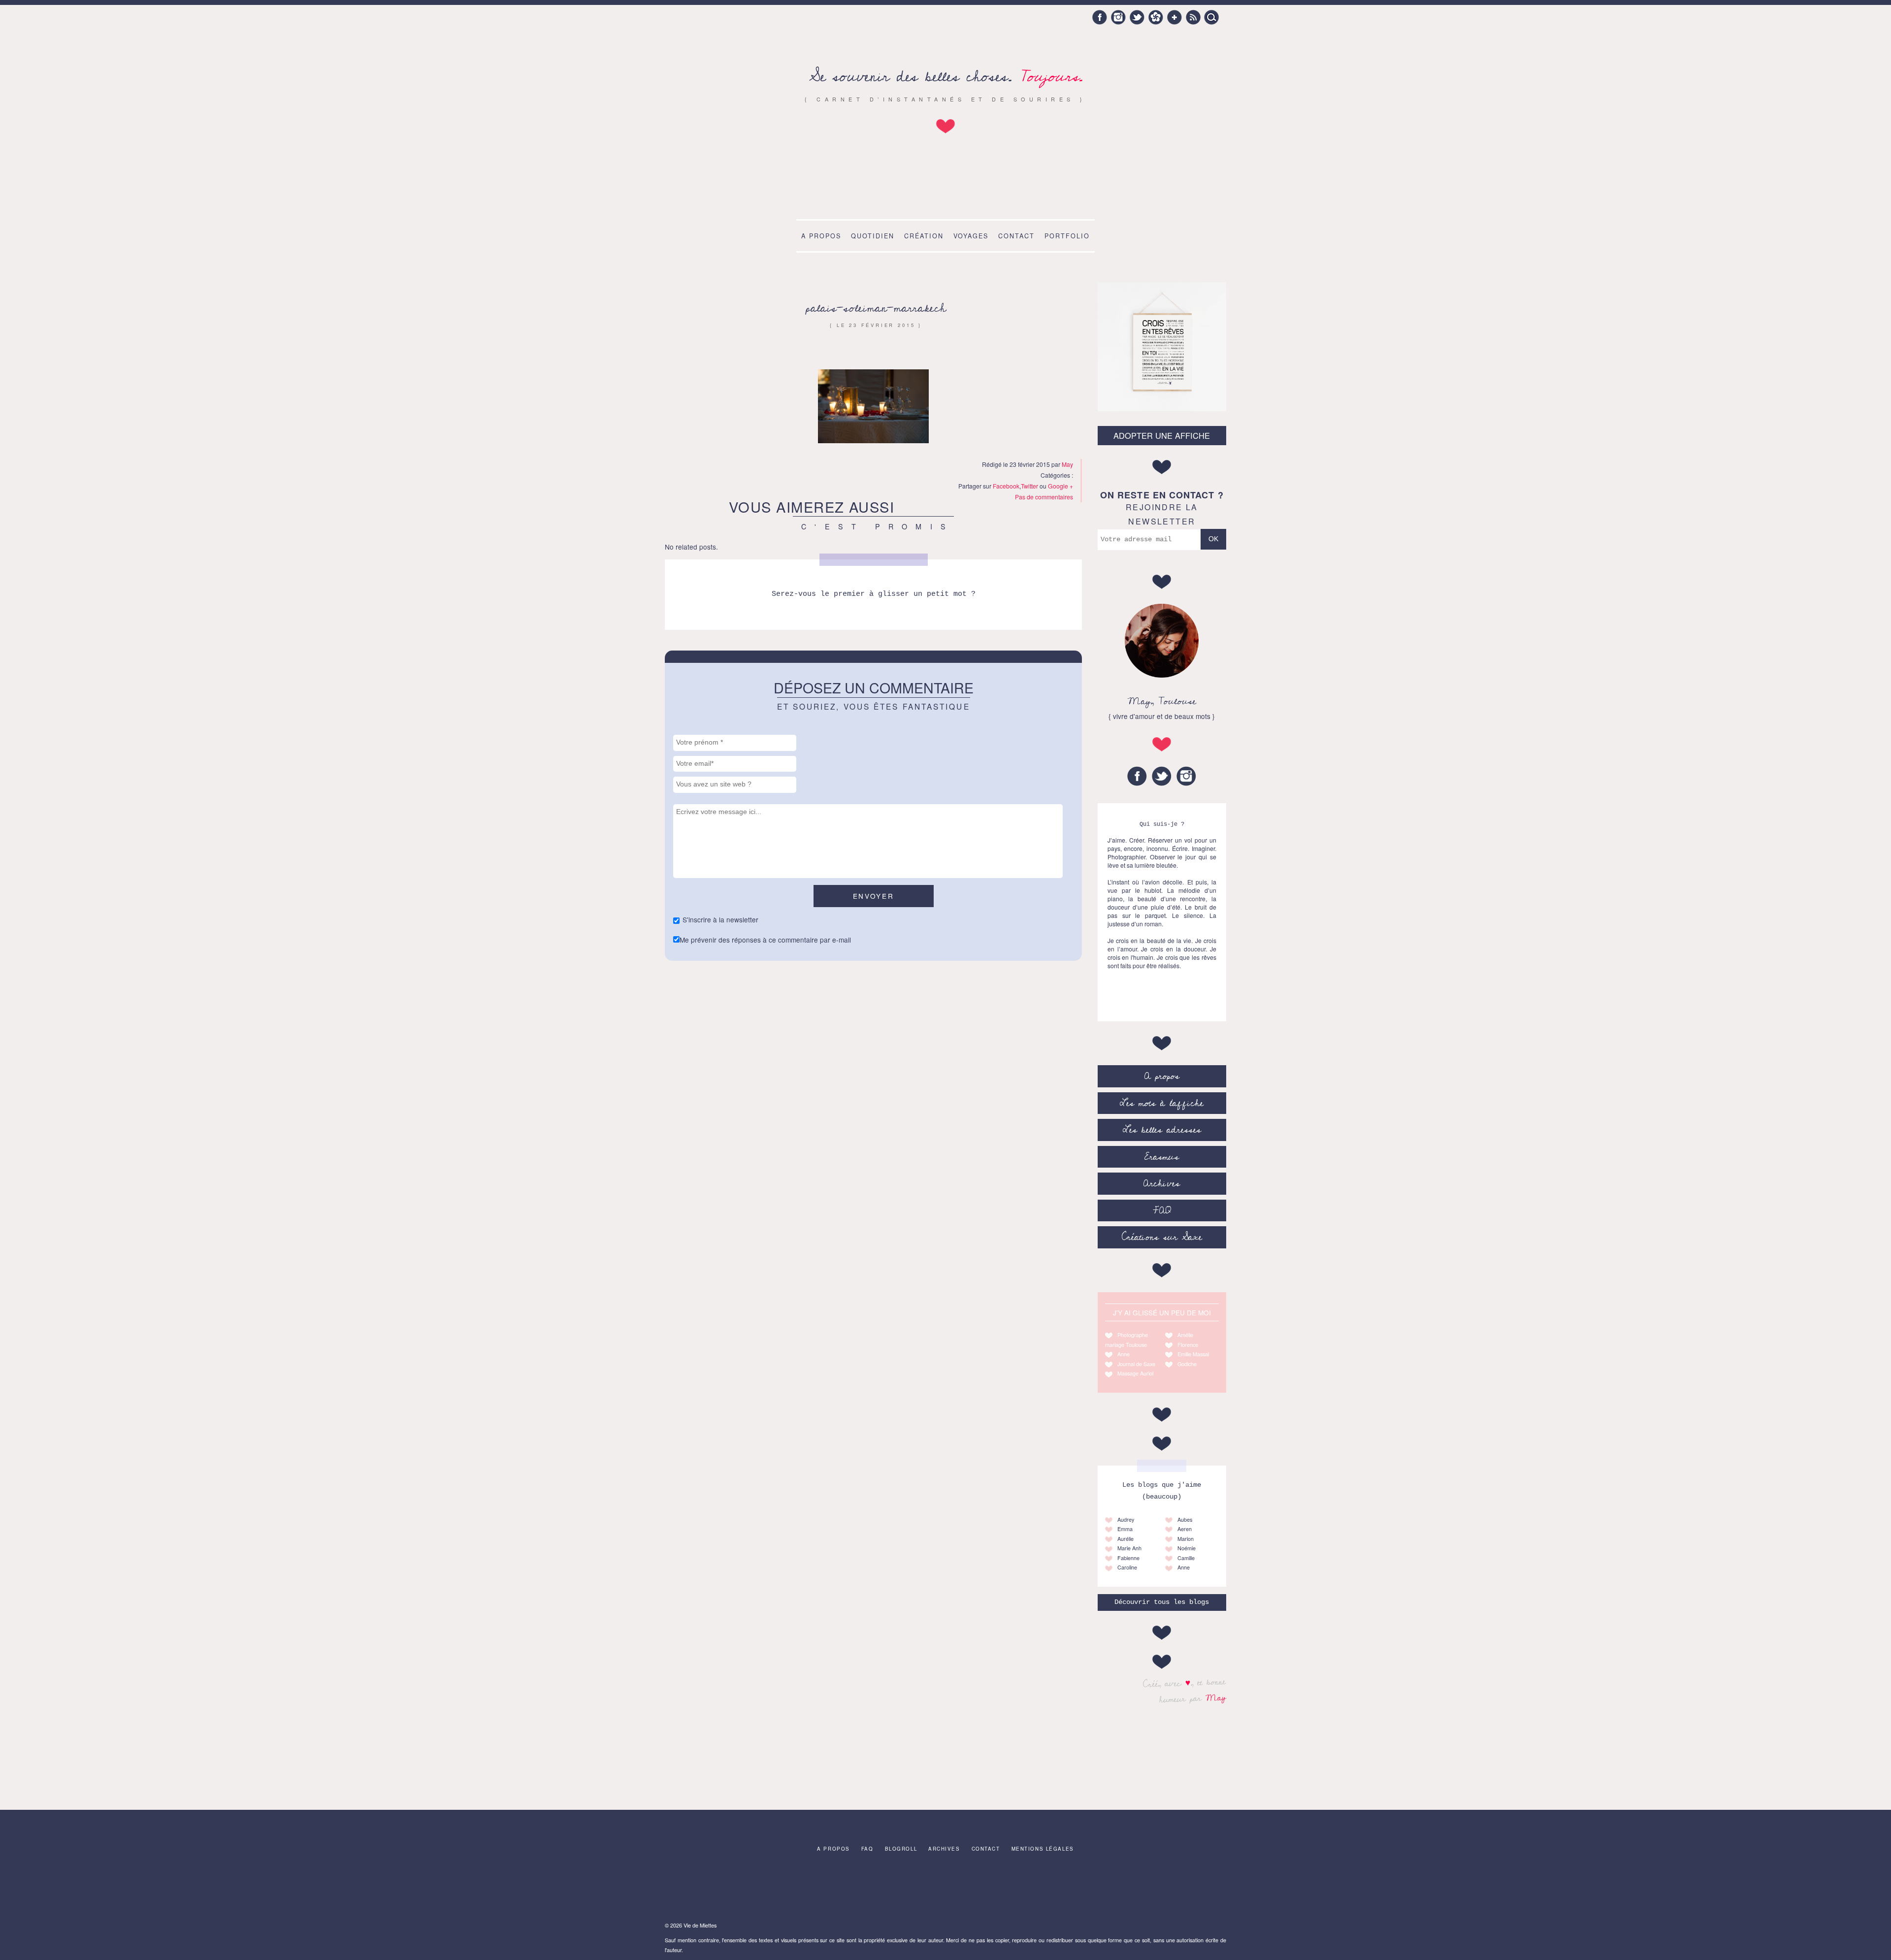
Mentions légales (1043, 1849)
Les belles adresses (1162, 1130)
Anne (1124, 1354)
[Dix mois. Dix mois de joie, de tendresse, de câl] (945, 1889)
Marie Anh (1129, 1548)
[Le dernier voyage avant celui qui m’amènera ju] (1131, 1889)
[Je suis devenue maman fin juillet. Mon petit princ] (1193, 1889)
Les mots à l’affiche (1162, 1103)
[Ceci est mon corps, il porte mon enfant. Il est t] (760, 1889)
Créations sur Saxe (1162, 1237)
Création (924, 236)
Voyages (971, 236)
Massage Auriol (1135, 1373)
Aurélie (1125, 1539)
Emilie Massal (1193, 1354)
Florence (1188, 1345)
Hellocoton (1156, 17)
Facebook (1100, 17)
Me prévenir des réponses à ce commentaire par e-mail (765, 940)
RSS (1193, 17)
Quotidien (873, 236)
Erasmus (1162, 1157)
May (1216, 1698)
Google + (1174, 17)
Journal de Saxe (1136, 1364)
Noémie (1187, 1548)
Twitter (1137, 17)
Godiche (1187, 1364)
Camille (1186, 1558)
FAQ (1162, 1210)
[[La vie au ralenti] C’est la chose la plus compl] (1069, 1889)
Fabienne (1128, 1558)
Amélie (1185, 1335)
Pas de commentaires (1044, 497)
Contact (1016, 236)
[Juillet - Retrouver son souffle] (698, 1889)
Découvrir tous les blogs (1162, 1602)
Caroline (1127, 1567)
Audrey (1126, 1519)
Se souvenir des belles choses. (946, 77)
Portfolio (1067, 236)
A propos (821, 236)
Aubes (1185, 1519)
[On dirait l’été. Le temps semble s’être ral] (1008, 1889)
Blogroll (901, 1849)
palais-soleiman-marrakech (876, 308)
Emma (1125, 1529)
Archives (1162, 1183)
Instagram (1118, 17)
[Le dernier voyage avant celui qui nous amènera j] (884, 1889)
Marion (1186, 1539)
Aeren (1185, 1529)
